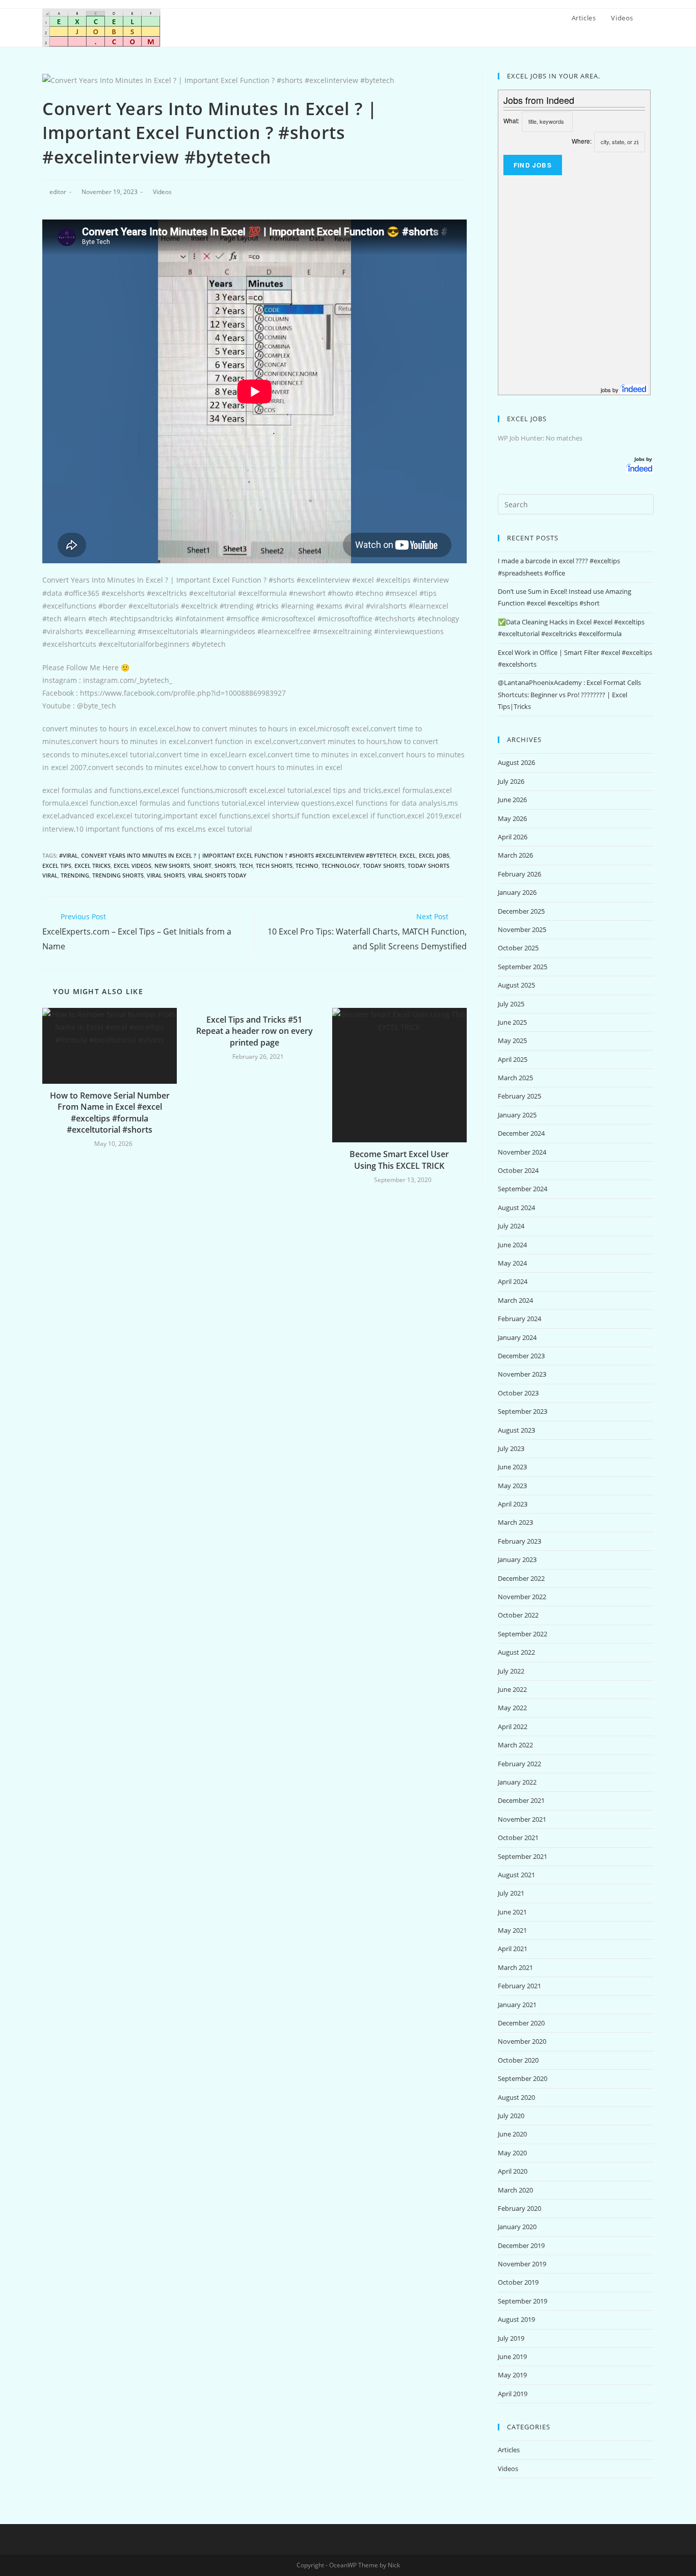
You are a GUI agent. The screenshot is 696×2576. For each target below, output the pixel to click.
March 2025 (515, 1078)
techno (307, 866)
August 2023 (516, 1430)
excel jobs (434, 855)
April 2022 (513, 1727)
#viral (69, 855)
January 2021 (517, 2005)
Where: (582, 141)
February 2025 (519, 1096)
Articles (509, 2450)
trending (75, 875)
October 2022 (518, 1615)
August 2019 (516, 2319)
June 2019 (512, 2356)
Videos (162, 192)
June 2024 (512, 1245)
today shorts (384, 866)
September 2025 (523, 967)
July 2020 (511, 2116)
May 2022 (512, 1708)
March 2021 (515, 1967)
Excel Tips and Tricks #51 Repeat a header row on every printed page (255, 1031)
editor (58, 192)
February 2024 (519, 1319)
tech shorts (274, 866)
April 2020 (513, 2171)
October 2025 (518, 948)
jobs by (610, 390)
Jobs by (644, 459)
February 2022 (519, 1764)
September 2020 (523, 2078)
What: (511, 120)
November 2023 (522, 1374)
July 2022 (511, 1671)
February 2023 (519, 1541)
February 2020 (519, 2208)
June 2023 (512, 1467)
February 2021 (519, 1986)
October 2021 (518, 1838)
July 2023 (511, 1448)
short (202, 866)
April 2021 (513, 1949)
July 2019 (511, 2338)
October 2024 (518, 1170)
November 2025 (522, 929)
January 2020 (517, 2227)
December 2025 (521, 911)
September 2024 (523, 1189)
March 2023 (515, 1522)
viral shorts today (217, 875)
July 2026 (511, 781)
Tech (246, 866)
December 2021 (521, 1800)
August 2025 (516, 985)
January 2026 (517, 892)
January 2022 (517, 1782)
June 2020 (512, 2134)
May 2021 (512, 1930)
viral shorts (166, 875)
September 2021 (523, 1856)
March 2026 (515, 855)
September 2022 (523, 1634)
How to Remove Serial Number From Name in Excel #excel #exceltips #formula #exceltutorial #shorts (110, 1113)
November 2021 (522, 1819)
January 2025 (517, 1115)
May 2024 (512, 1263)
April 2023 (513, 1504)
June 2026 (512, 800)
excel (408, 855)
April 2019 (513, 2394)
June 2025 (512, 1022)
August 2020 (516, 2097)
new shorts (172, 866)
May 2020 (512, 2153)
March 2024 (515, 1300)
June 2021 (512, 1912)
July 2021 (511, 1893)
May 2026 (512, 818)
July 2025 (511, 1004)
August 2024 (516, 1208)
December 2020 (521, 2023)
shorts (225, 866)
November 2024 (522, 1152)
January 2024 (517, 1337)
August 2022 (516, 1652)
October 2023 (518, 1393)
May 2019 (512, 2375)
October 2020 (518, 2060)
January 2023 (517, 1559)
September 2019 (523, 2301)
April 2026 (513, 837)
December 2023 (521, 1356)
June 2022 (512, 1689)
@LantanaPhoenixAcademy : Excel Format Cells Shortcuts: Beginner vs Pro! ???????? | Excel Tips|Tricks (569, 694)
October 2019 (518, 2282)
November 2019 (522, 2264)
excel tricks (92, 866)
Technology (341, 866)
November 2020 (522, 2041)
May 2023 (512, 1486)
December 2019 (521, 2245)
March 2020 (515, 2190)
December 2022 (521, 1578)
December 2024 (521, 1133)
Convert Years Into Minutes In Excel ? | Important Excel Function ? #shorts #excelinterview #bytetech (239, 855)
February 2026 (519, 874)
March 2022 (515, 1745)
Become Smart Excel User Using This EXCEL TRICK (399, 1160)
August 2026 (516, 762)
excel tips (57, 866)
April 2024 (513, 1281)
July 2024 (511, 1226)
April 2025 (513, 1059)
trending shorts (118, 875)
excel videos (132, 866)
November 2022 (522, 1597)
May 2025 (512, 1040)
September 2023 (523, 1411)
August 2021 (516, 1875)
